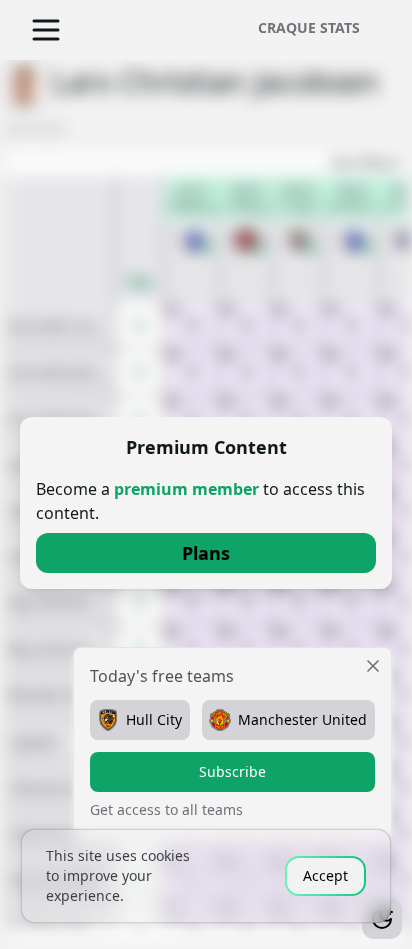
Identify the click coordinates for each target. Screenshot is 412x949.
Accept (325, 875)
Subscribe (232, 771)
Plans (206, 553)
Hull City (154, 719)
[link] (206, 553)
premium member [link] (186, 489)
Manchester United (302, 719)
